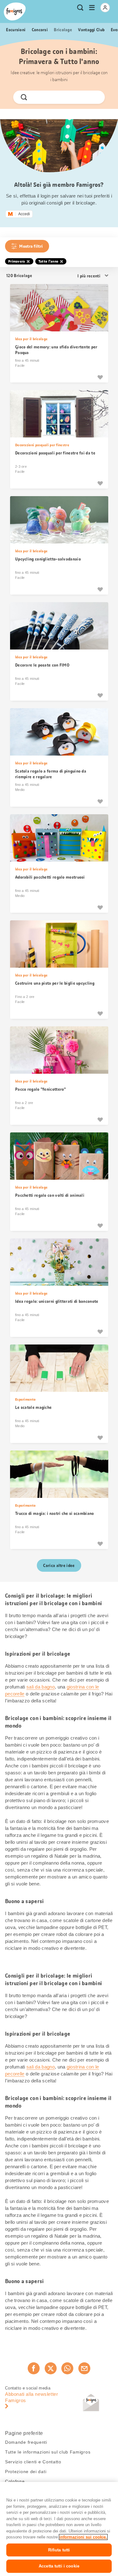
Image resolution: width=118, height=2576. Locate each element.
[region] (59, 2529)
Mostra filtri (31, 246)
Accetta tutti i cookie (59, 2566)
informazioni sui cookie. (83, 2537)
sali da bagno (41, 1687)
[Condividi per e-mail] (84, 2368)
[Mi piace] (100, 377)
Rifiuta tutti (59, 2550)
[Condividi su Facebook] (34, 2368)
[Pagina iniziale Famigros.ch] (15, 12)
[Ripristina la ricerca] (95, 97)
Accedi (24, 214)
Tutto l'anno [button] (48, 261)
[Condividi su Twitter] (51, 2368)
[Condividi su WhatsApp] (67, 2368)
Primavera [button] (17, 261)
